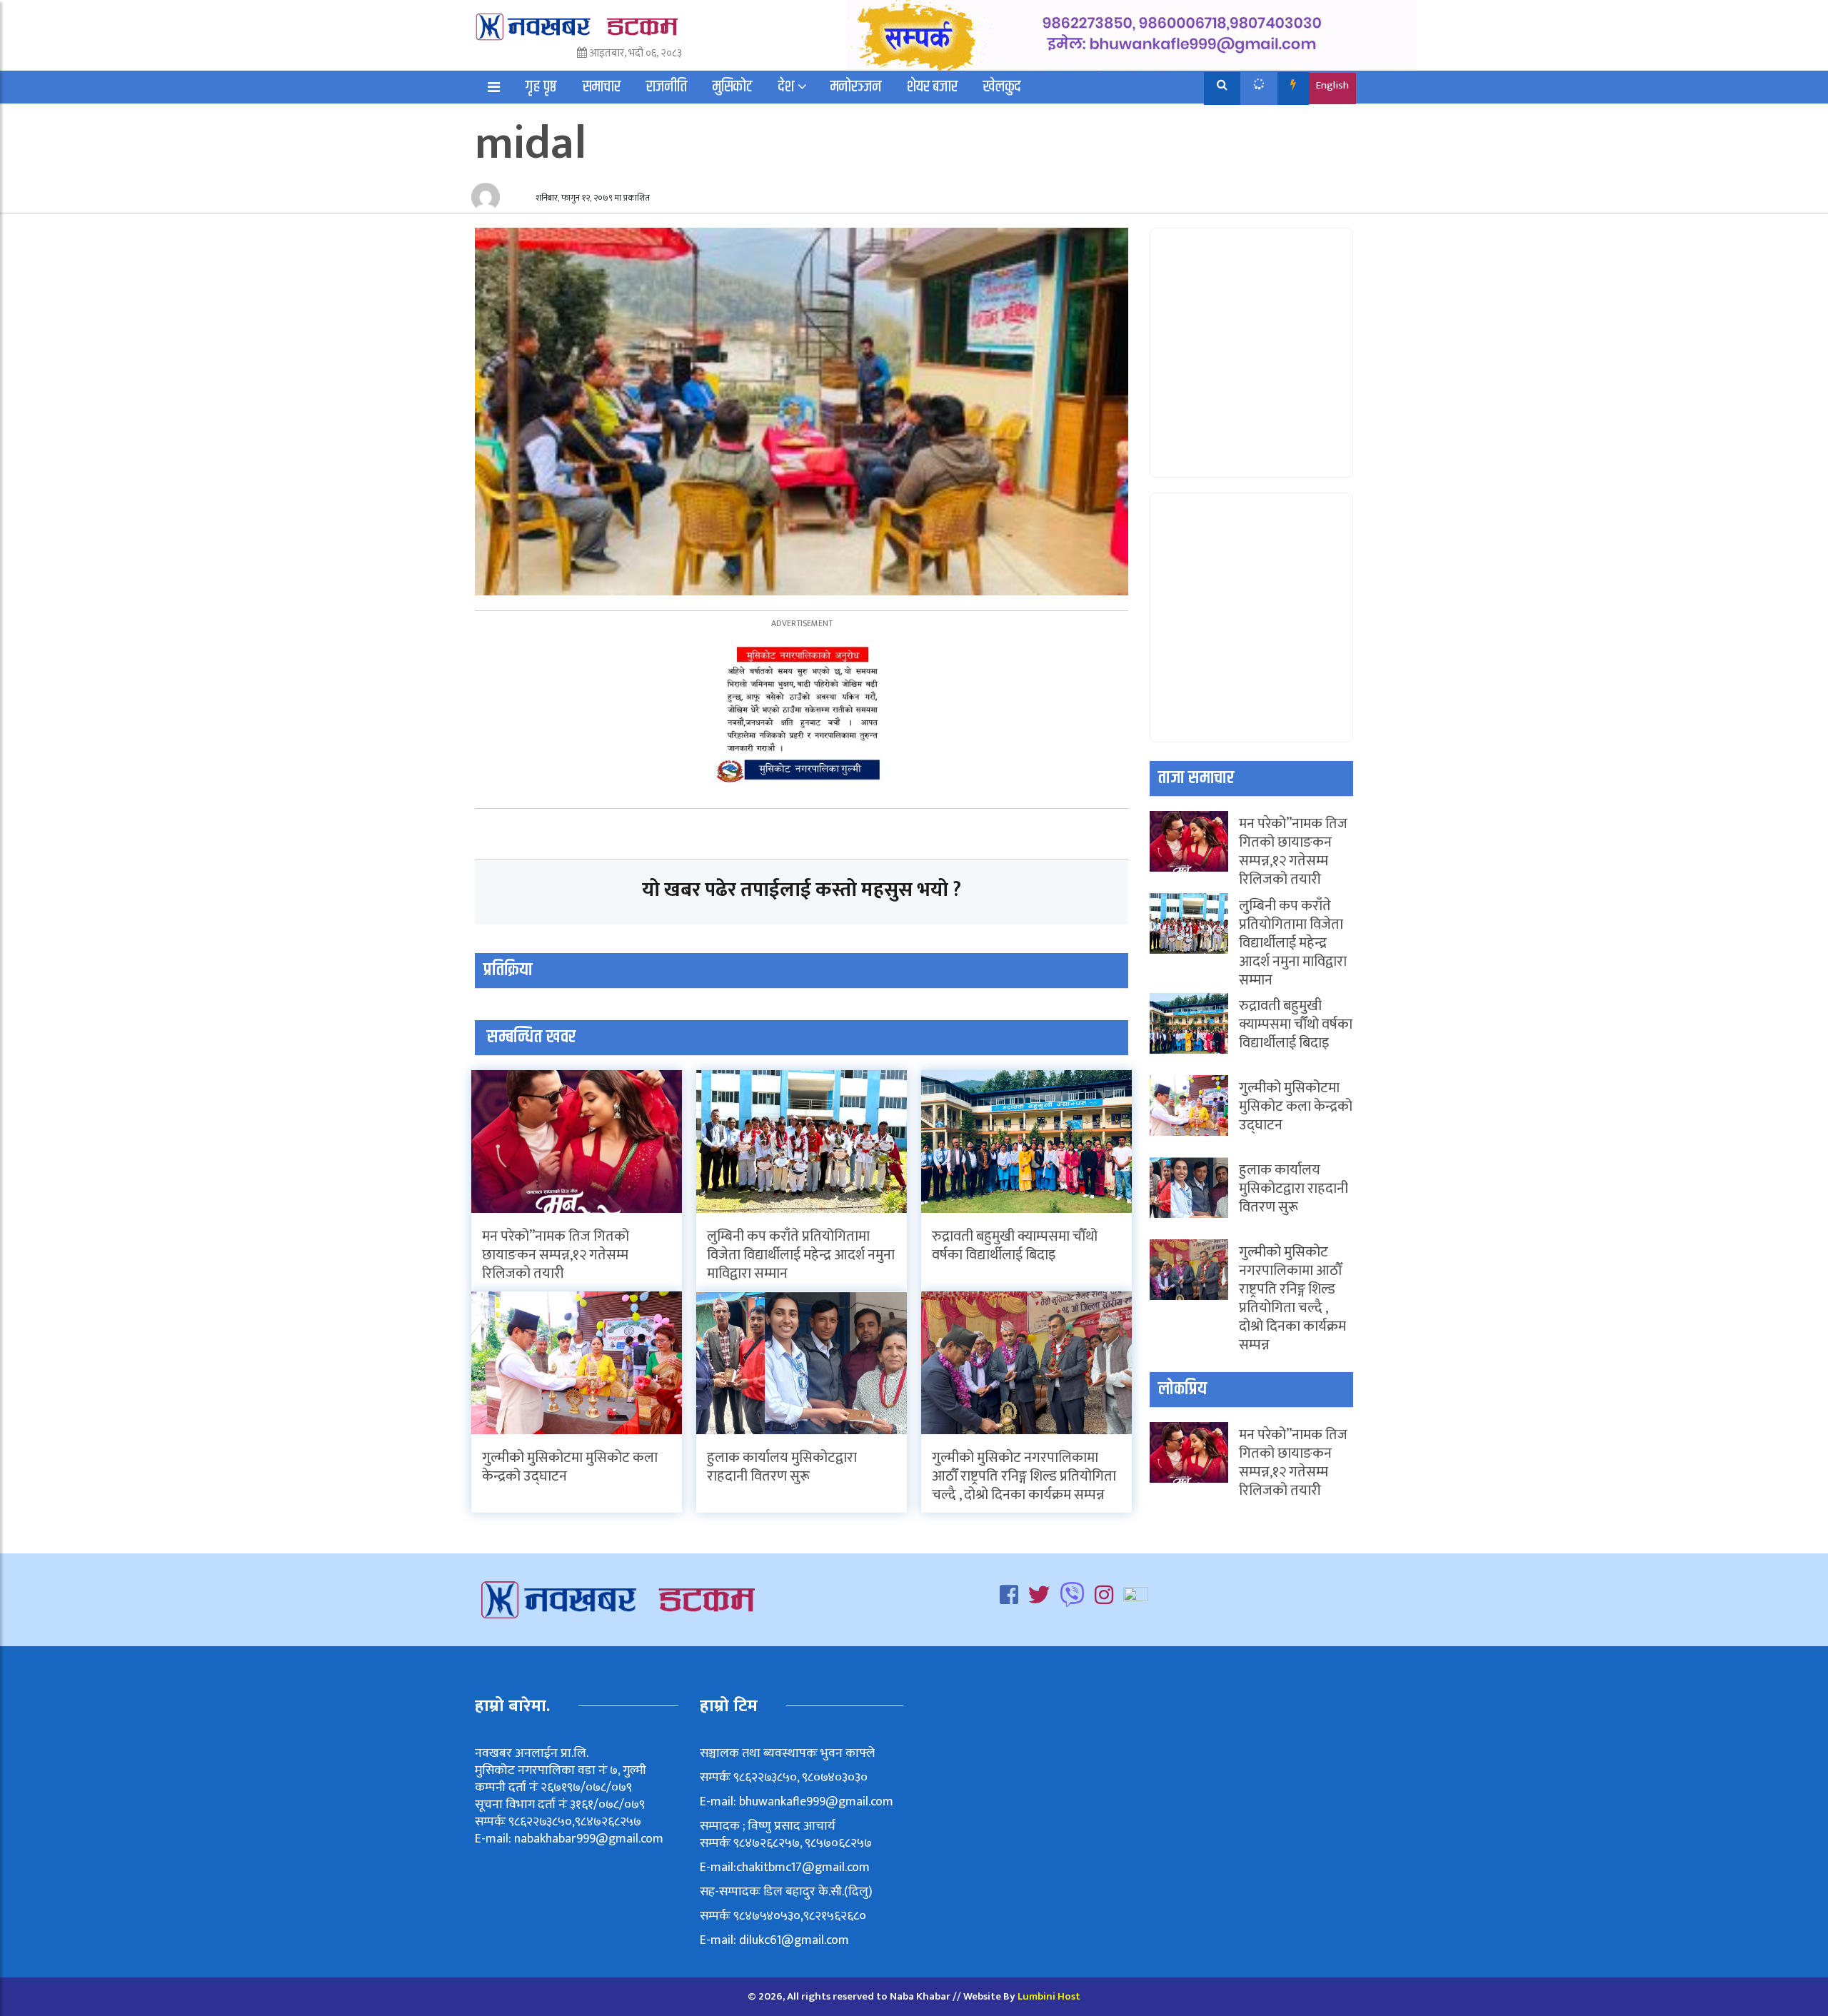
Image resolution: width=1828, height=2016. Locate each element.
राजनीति (667, 87)
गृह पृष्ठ (541, 87)
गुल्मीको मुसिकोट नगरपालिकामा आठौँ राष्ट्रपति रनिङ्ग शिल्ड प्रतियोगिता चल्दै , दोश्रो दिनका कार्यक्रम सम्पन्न (1024, 1476)
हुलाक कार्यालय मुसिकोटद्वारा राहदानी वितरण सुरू (782, 1467)
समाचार (602, 87)
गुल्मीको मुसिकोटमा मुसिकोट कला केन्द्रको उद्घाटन (570, 1467)
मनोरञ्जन (856, 87)
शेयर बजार (932, 87)
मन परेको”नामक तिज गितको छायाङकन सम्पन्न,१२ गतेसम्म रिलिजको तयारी (556, 1255)
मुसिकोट (733, 87)
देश (786, 87)
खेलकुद (1002, 87)
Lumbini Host (1049, 1996)
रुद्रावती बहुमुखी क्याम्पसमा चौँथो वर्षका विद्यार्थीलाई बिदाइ (1015, 1246)
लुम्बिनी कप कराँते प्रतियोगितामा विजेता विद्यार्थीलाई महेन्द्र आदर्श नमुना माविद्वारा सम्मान (801, 1255)
